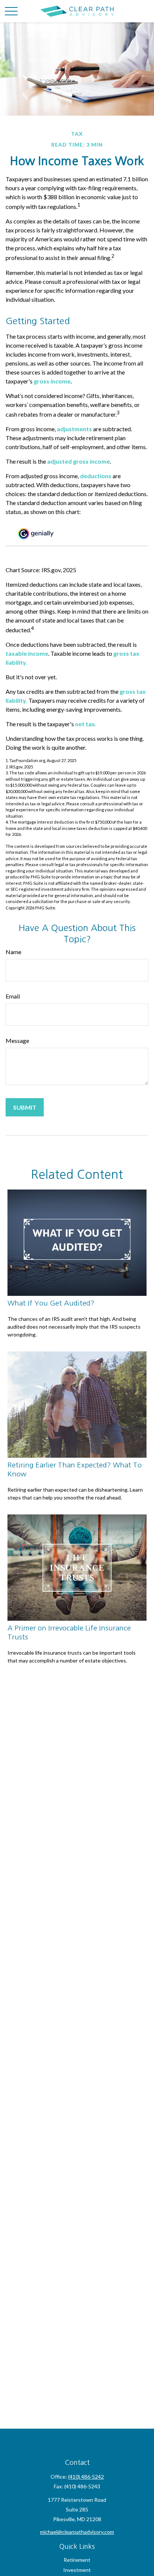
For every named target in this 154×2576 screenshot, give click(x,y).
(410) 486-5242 (86, 2477)
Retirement (77, 2560)
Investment (77, 2570)
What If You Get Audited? (51, 1303)
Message (17, 1041)
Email (13, 996)
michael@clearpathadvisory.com (77, 2532)
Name (13, 952)
